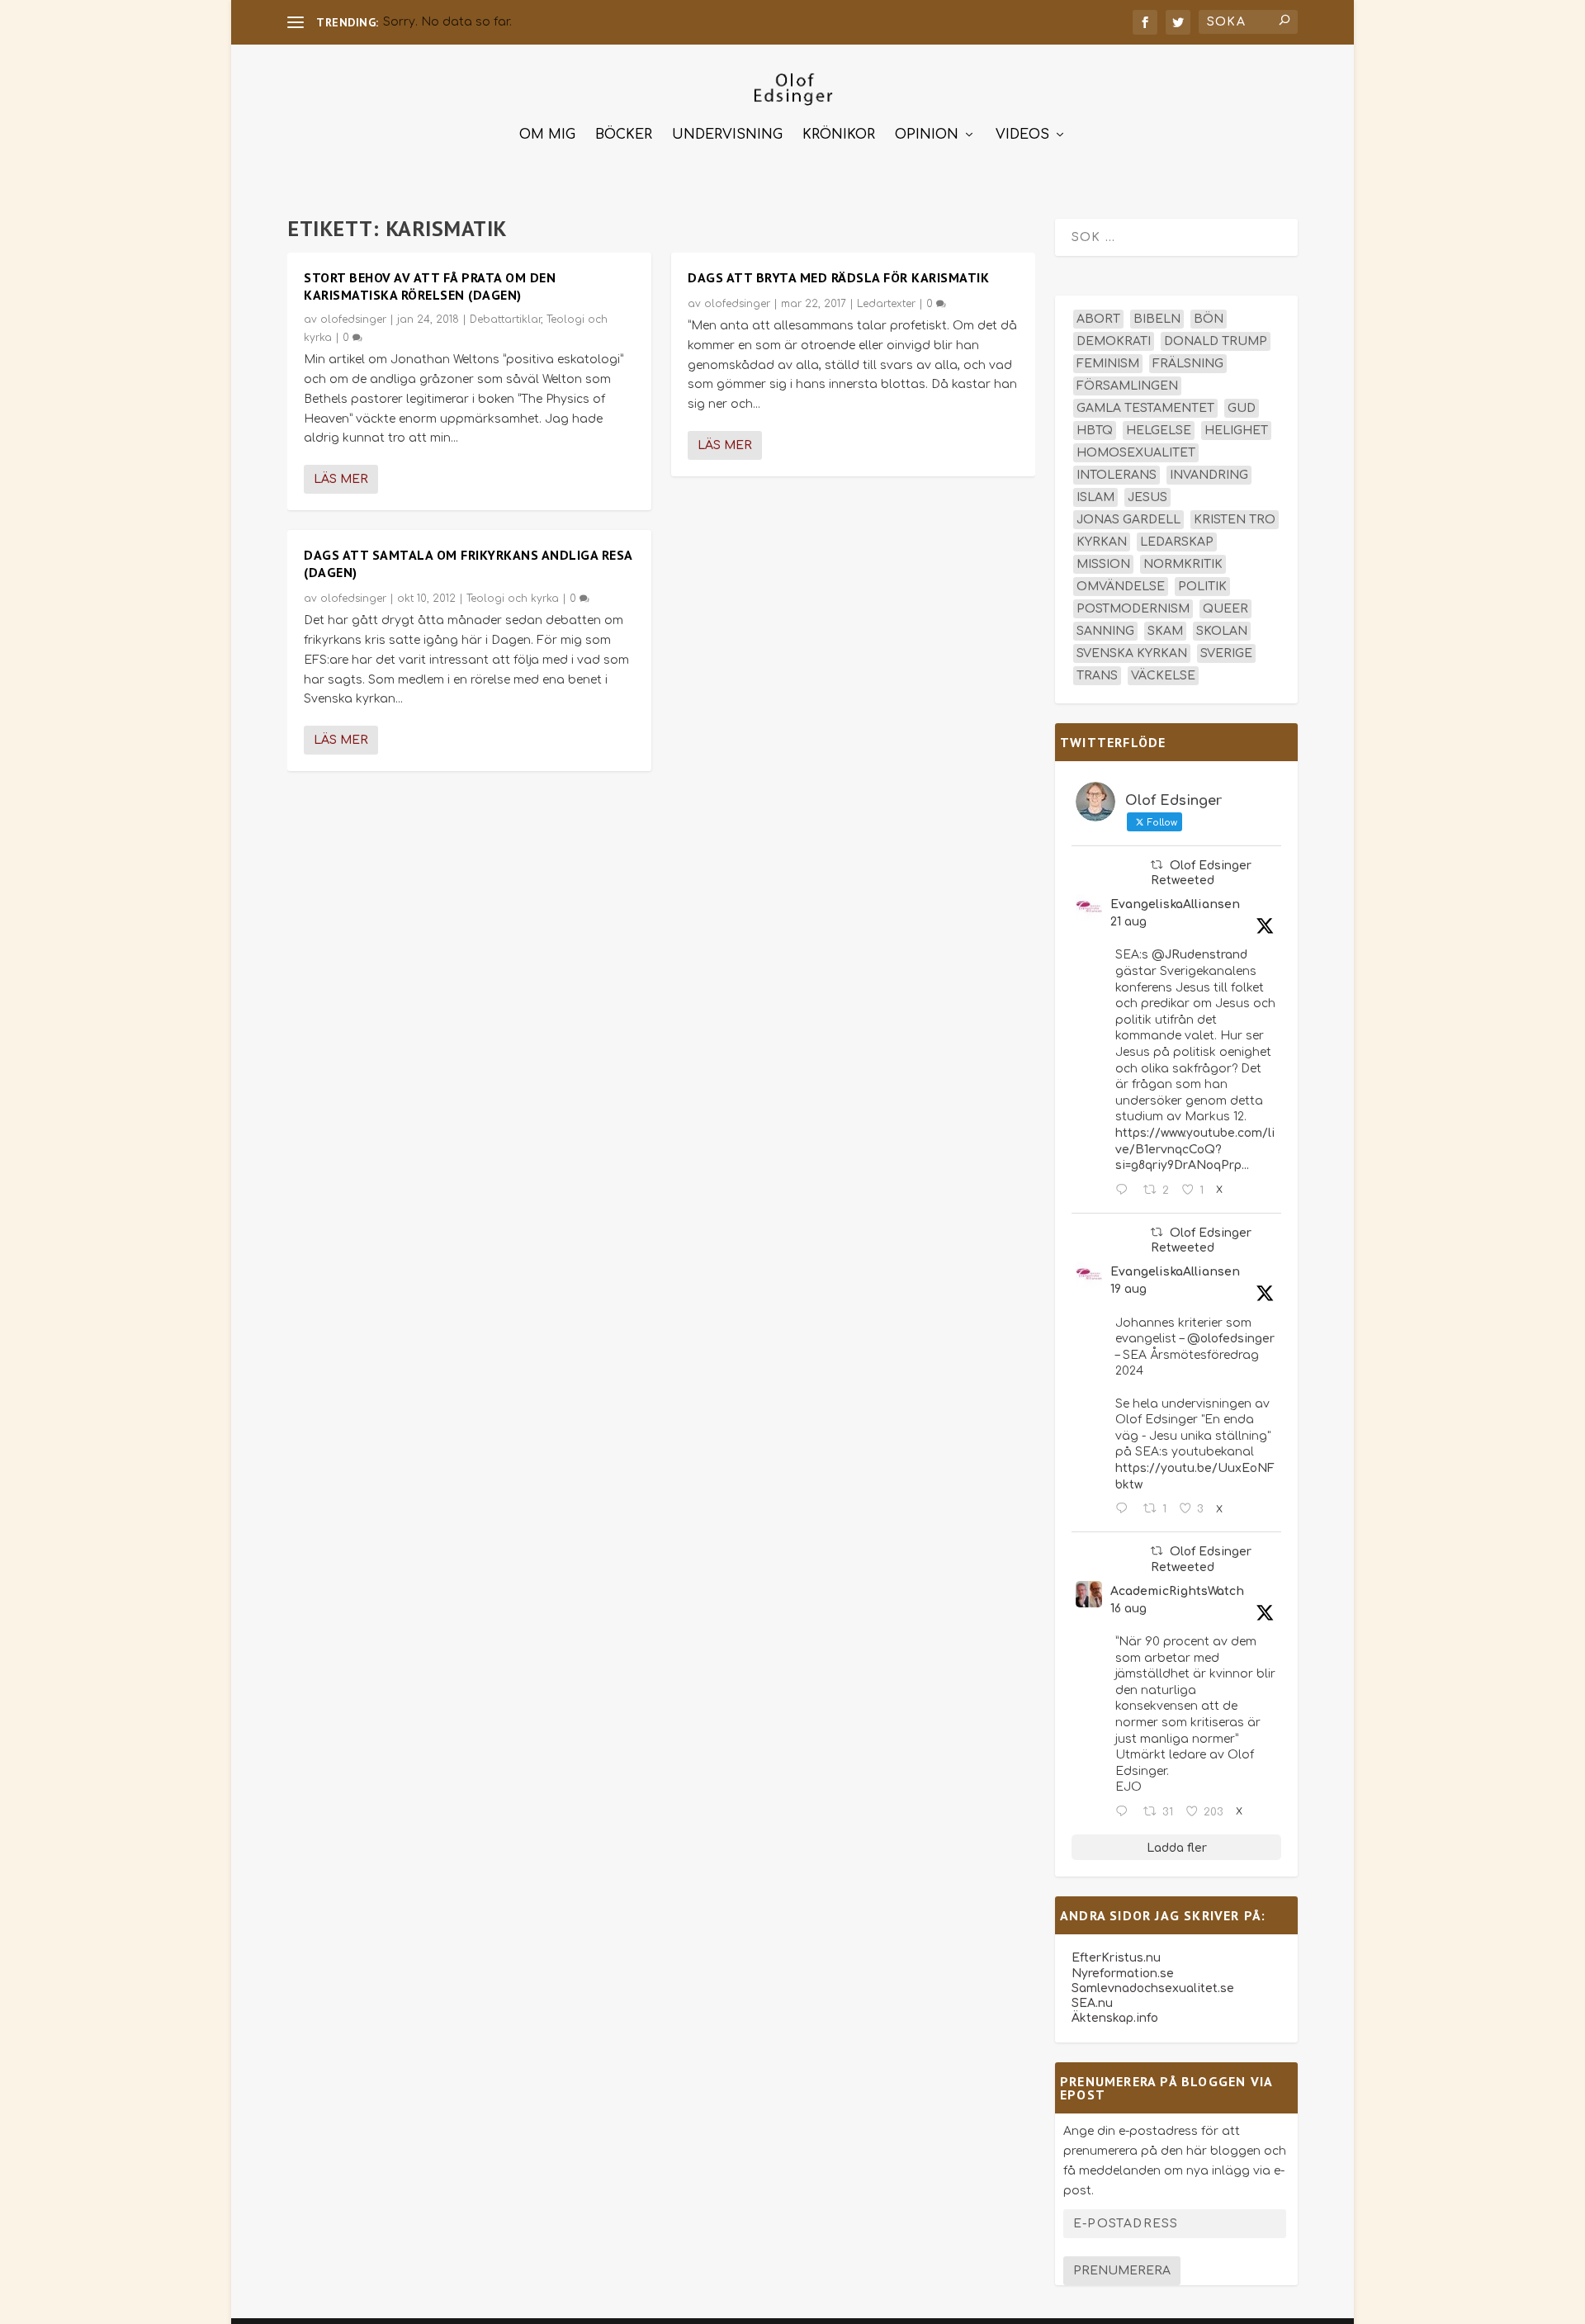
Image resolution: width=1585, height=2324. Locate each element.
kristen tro (1235, 520)
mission (1103, 564)
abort (1098, 319)
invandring (1209, 475)
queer (1225, 609)
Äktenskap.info (1115, 2018)
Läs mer (341, 479)
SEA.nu (1092, 2003)
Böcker (624, 135)
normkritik (1183, 564)
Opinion (927, 135)
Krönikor (839, 135)
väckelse (1163, 676)
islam (1095, 497)
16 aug (1128, 1609)
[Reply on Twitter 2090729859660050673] (1125, 1190)
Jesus (1147, 497)
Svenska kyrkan (1132, 653)
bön (1209, 319)
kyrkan (1102, 542)
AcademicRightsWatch (1177, 1591)
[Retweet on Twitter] (1157, 865)
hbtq (1095, 431)
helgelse (1159, 431)
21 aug (1128, 922)
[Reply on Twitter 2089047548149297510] (1125, 1812)
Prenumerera (1122, 2271)
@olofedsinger (1231, 1339)
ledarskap (1177, 542)
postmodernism (1133, 609)
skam (1165, 631)
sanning (1105, 631)
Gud (1242, 408)
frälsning (1188, 364)
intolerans (1117, 475)
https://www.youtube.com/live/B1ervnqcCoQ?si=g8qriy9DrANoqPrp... (1195, 1149)
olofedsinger (353, 319)
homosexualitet (1136, 453)
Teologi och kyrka (513, 599)
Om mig (547, 135)
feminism (1108, 364)
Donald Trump (1216, 341)
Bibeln (1157, 319)
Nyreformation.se (1123, 1974)
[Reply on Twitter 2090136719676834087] (1125, 1509)
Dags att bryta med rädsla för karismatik (838, 277)
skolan (1222, 631)
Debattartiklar (505, 319)
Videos (1022, 135)
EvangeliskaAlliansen (1175, 904)
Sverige (1226, 653)
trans (1097, 676)
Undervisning (727, 135)
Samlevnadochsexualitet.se (1153, 1988)
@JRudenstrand (1199, 955)
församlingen (1127, 386)
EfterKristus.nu (1116, 1958)
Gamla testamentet (1145, 408)
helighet (1236, 431)
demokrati (1114, 341)
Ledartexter (886, 304)
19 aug (1128, 1289)
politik (1202, 587)
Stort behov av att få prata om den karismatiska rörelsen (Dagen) (430, 286)
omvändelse (1121, 587)
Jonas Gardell (1128, 520)
